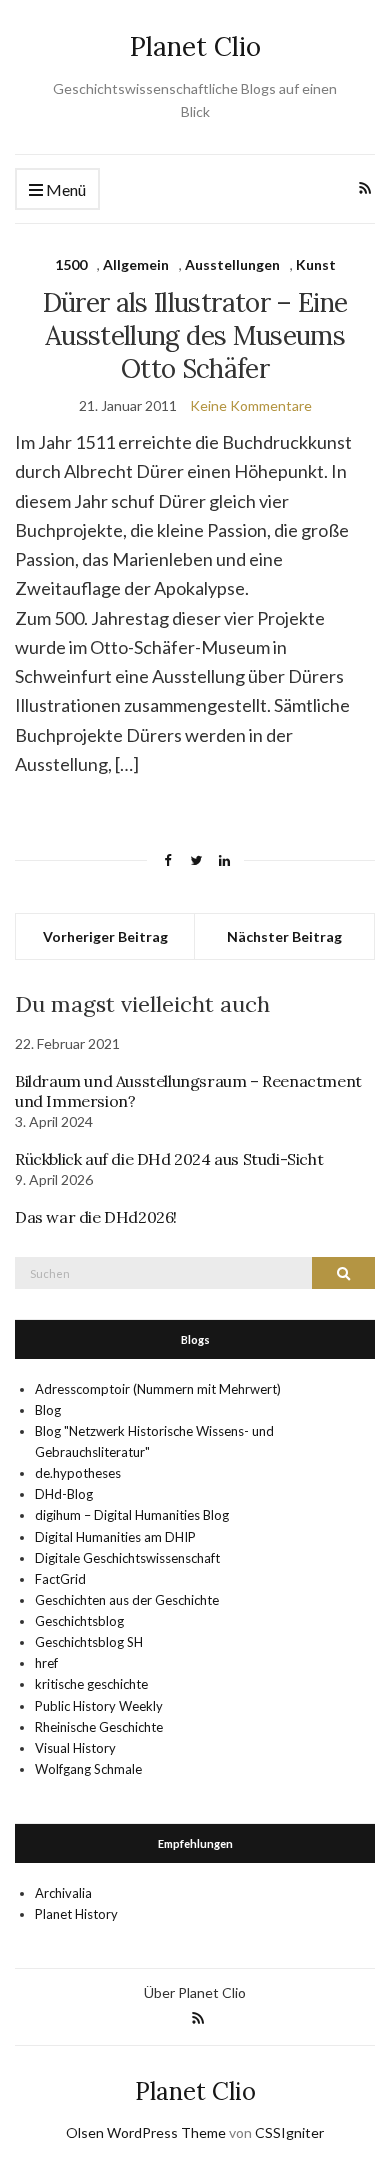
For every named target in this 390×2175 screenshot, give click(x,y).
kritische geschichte (91, 1684)
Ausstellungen (232, 264)
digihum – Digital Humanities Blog (132, 1515)
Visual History (75, 1748)
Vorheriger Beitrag (105, 936)
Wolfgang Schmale (88, 1769)
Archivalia (63, 1893)
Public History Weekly (99, 1706)
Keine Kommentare (251, 405)
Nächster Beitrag (284, 936)
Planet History (76, 1914)
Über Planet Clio (195, 1992)
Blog (48, 1410)
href (46, 1663)
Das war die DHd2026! (96, 1217)
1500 (71, 264)
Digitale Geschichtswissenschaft (127, 1558)
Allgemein (136, 264)
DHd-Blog (64, 1494)
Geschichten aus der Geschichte (127, 1600)
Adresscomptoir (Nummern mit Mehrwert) (158, 1389)
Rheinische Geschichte (99, 1727)
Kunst (316, 264)
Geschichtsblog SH (89, 1642)
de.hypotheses (78, 1473)
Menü (64, 189)
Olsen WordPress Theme (146, 2132)
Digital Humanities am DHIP (115, 1537)
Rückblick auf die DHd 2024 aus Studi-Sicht (169, 1159)
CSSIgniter (289, 2132)
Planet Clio (195, 46)
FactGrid (60, 1579)
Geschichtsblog (79, 1621)
